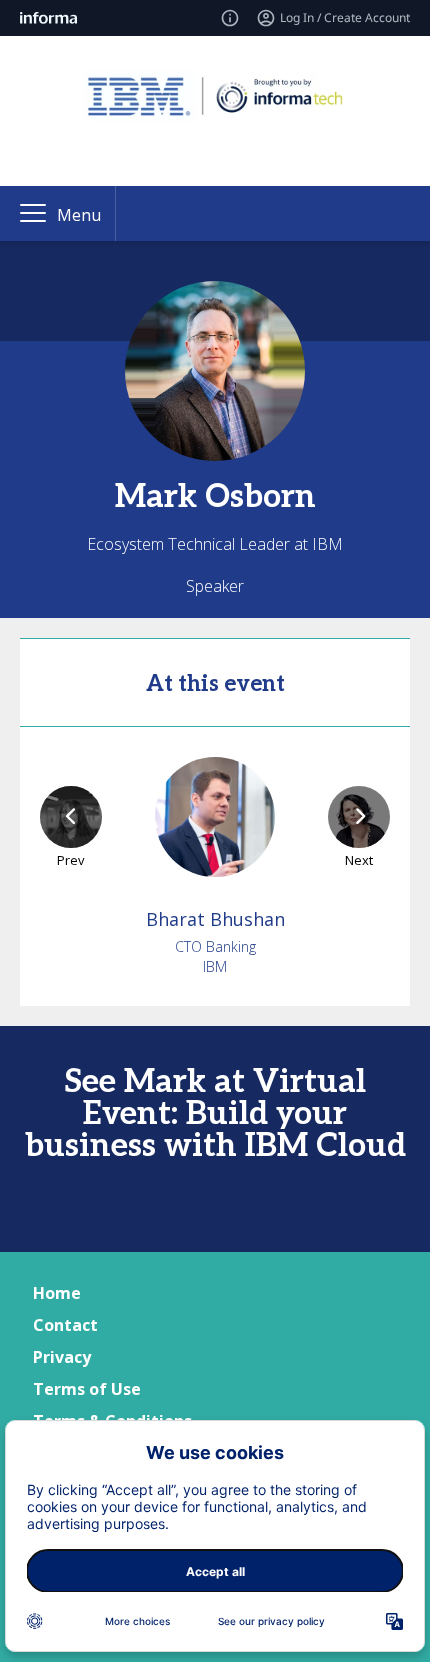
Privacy (62, 1357)
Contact (65, 1325)
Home (57, 1293)
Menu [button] (79, 215)
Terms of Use (87, 1389)
